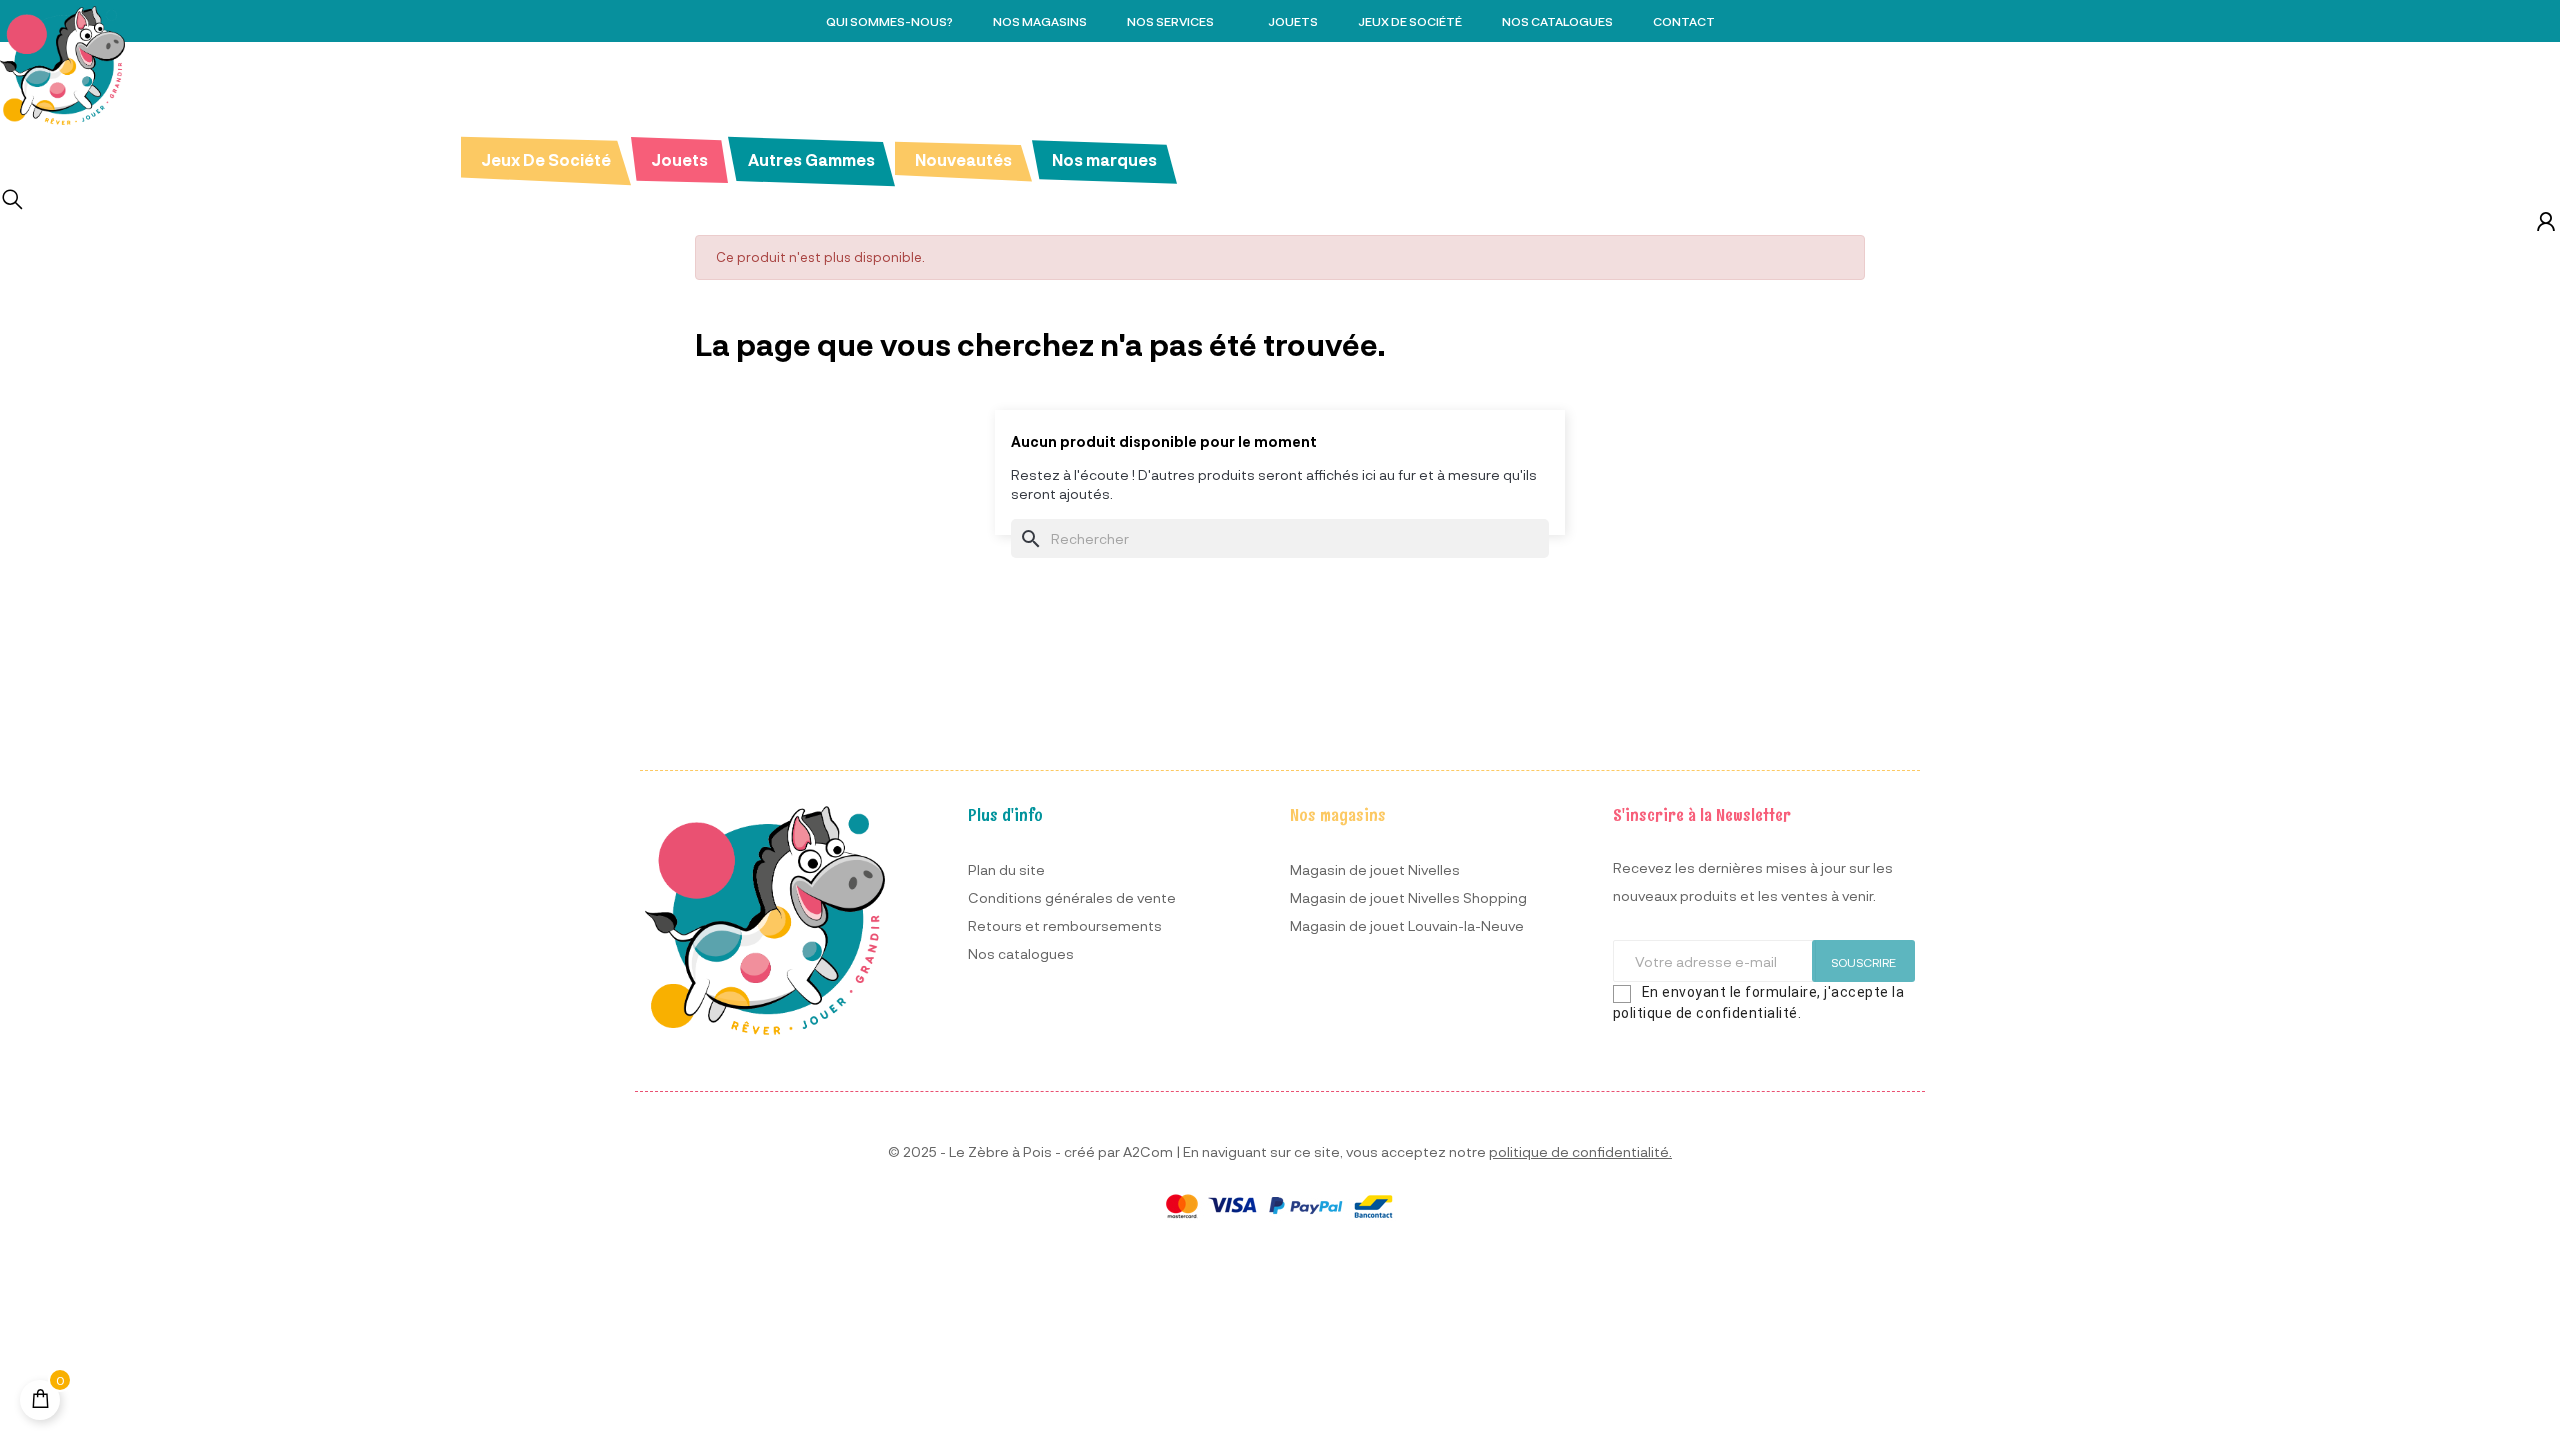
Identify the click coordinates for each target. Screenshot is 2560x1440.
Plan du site (1006, 869)
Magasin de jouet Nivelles (1375, 869)
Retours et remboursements (1065, 925)
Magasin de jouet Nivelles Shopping (1408, 897)
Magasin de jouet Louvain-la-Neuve (1407, 925)
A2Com (1148, 1151)
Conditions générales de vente (1072, 897)
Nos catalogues (1021, 953)
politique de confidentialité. (1580, 1151)
